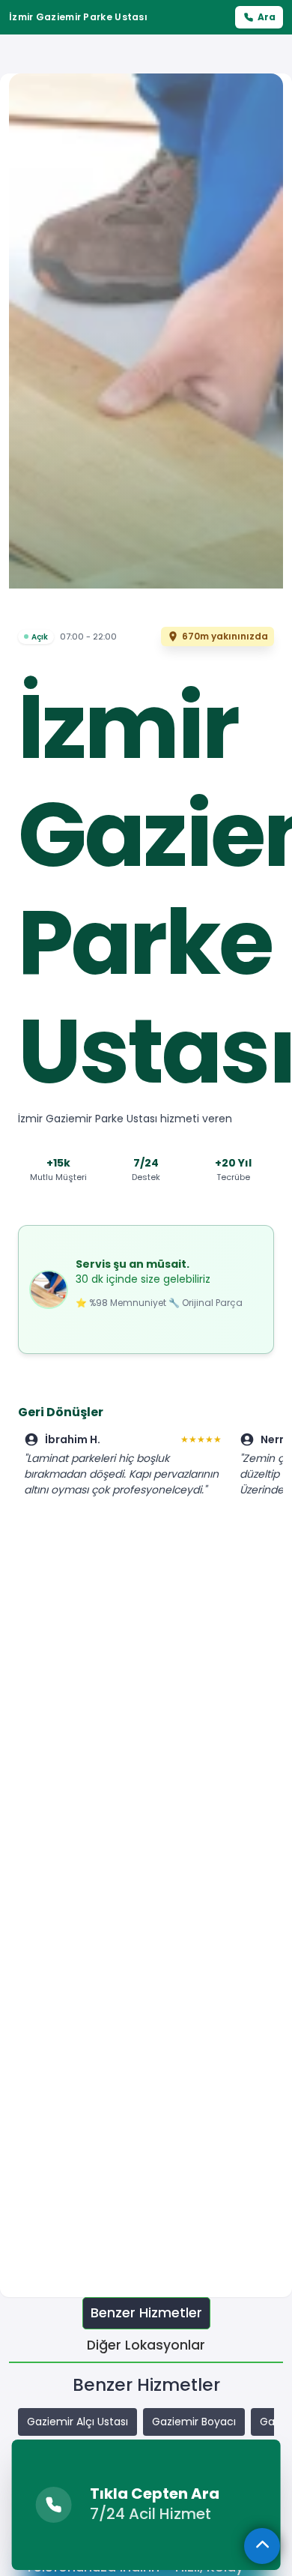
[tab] (146, 2313)
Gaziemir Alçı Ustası (77, 2422)
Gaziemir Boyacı (194, 2422)
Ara (267, 17)
